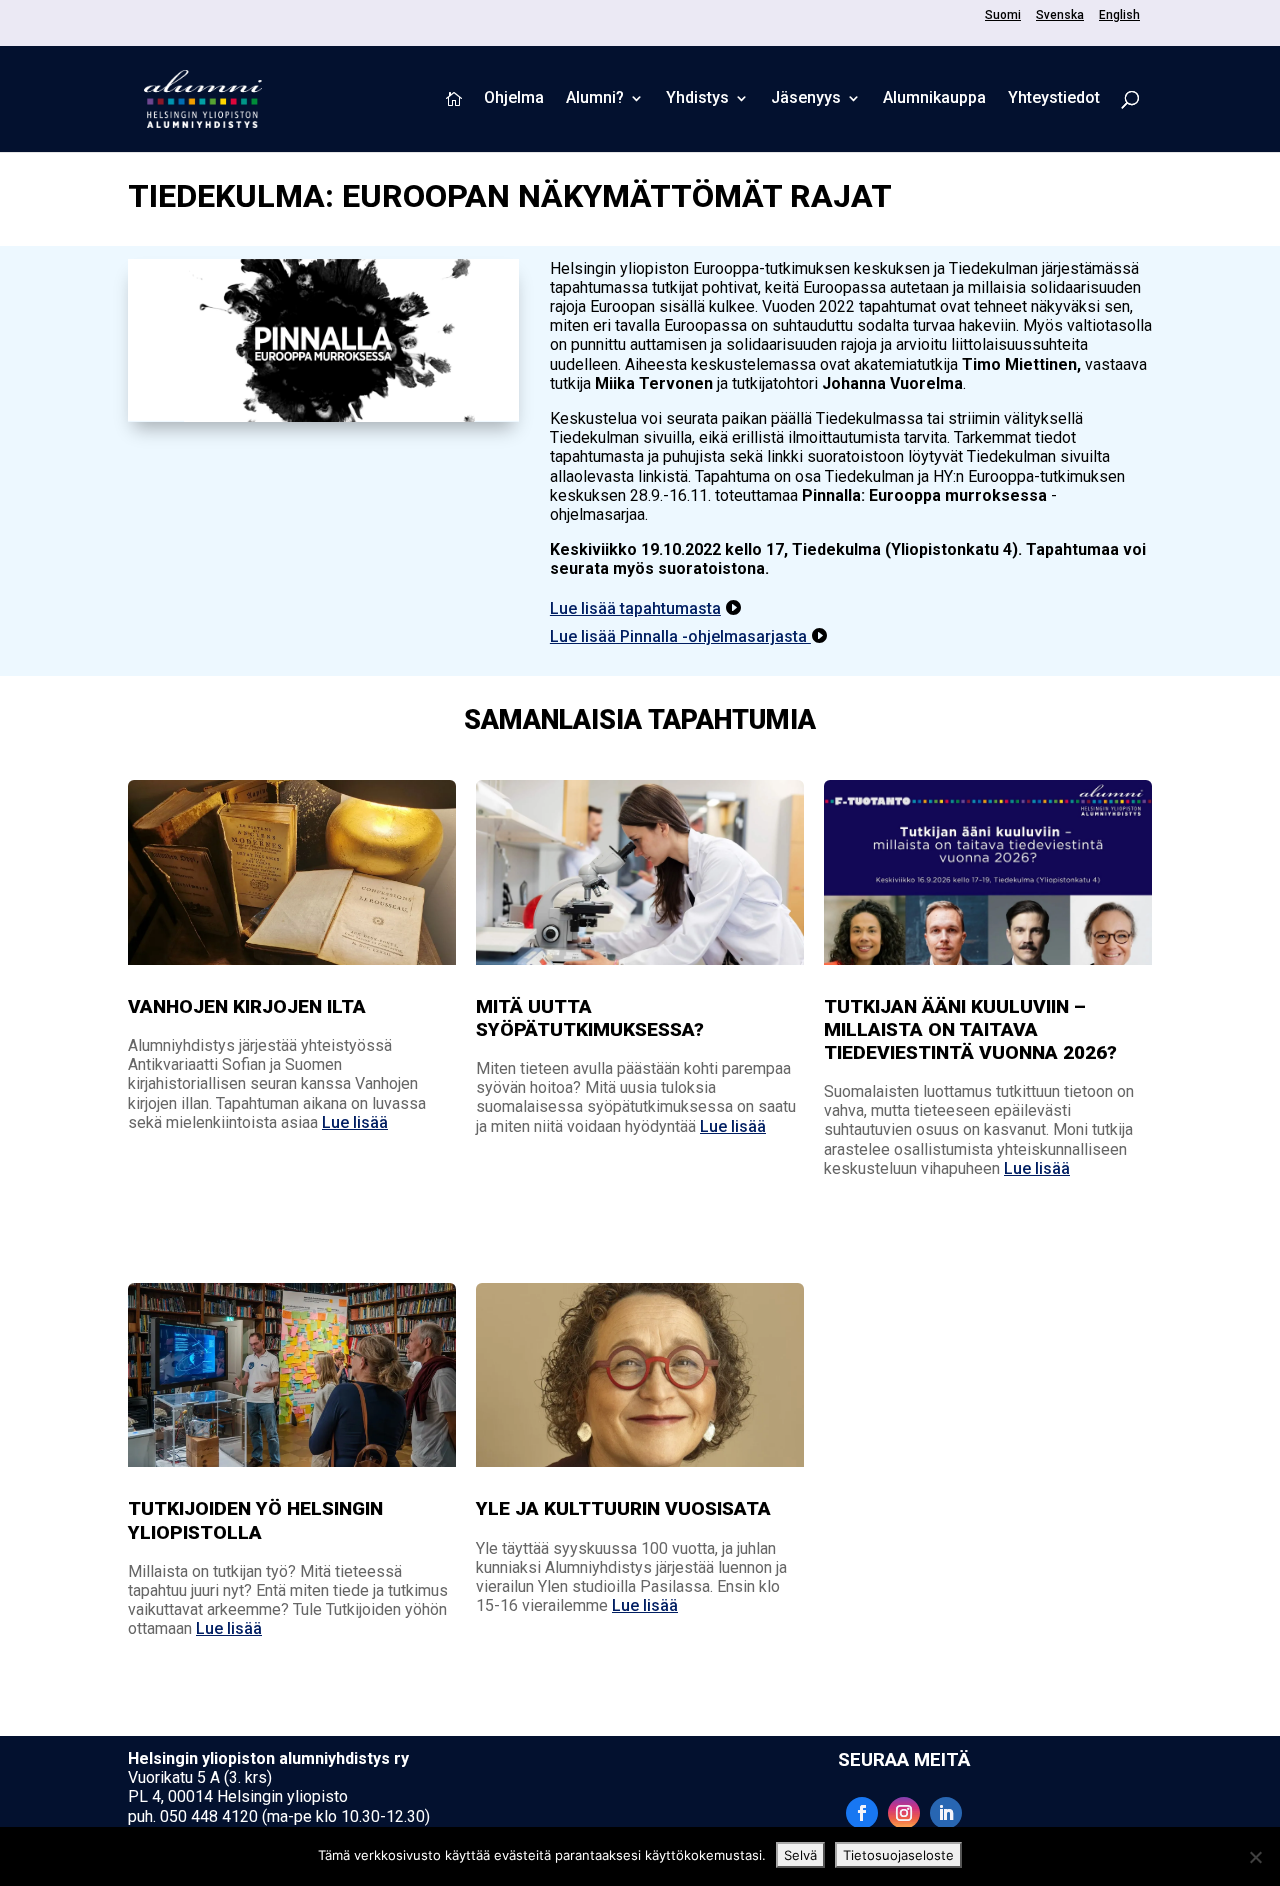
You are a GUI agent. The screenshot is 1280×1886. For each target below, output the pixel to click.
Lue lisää (355, 1122)
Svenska (1060, 15)
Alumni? (595, 99)
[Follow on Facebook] (862, 1813)
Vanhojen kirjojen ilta (247, 1006)
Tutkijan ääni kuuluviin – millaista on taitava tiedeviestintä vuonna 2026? (970, 1029)
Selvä (800, 1855)
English (1119, 15)
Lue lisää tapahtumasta (635, 608)
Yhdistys (697, 99)
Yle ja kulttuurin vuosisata (623, 1508)
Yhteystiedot (1054, 99)
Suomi (1003, 15)
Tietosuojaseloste (898, 1855)
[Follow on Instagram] (904, 1813)
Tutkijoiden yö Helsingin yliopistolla (255, 1520)
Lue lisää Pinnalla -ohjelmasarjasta (680, 636)
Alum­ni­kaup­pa (934, 99)
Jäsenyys (806, 99)
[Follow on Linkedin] (946, 1813)
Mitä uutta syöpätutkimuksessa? (590, 1018)
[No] (1255, 1857)
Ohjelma (514, 99)
